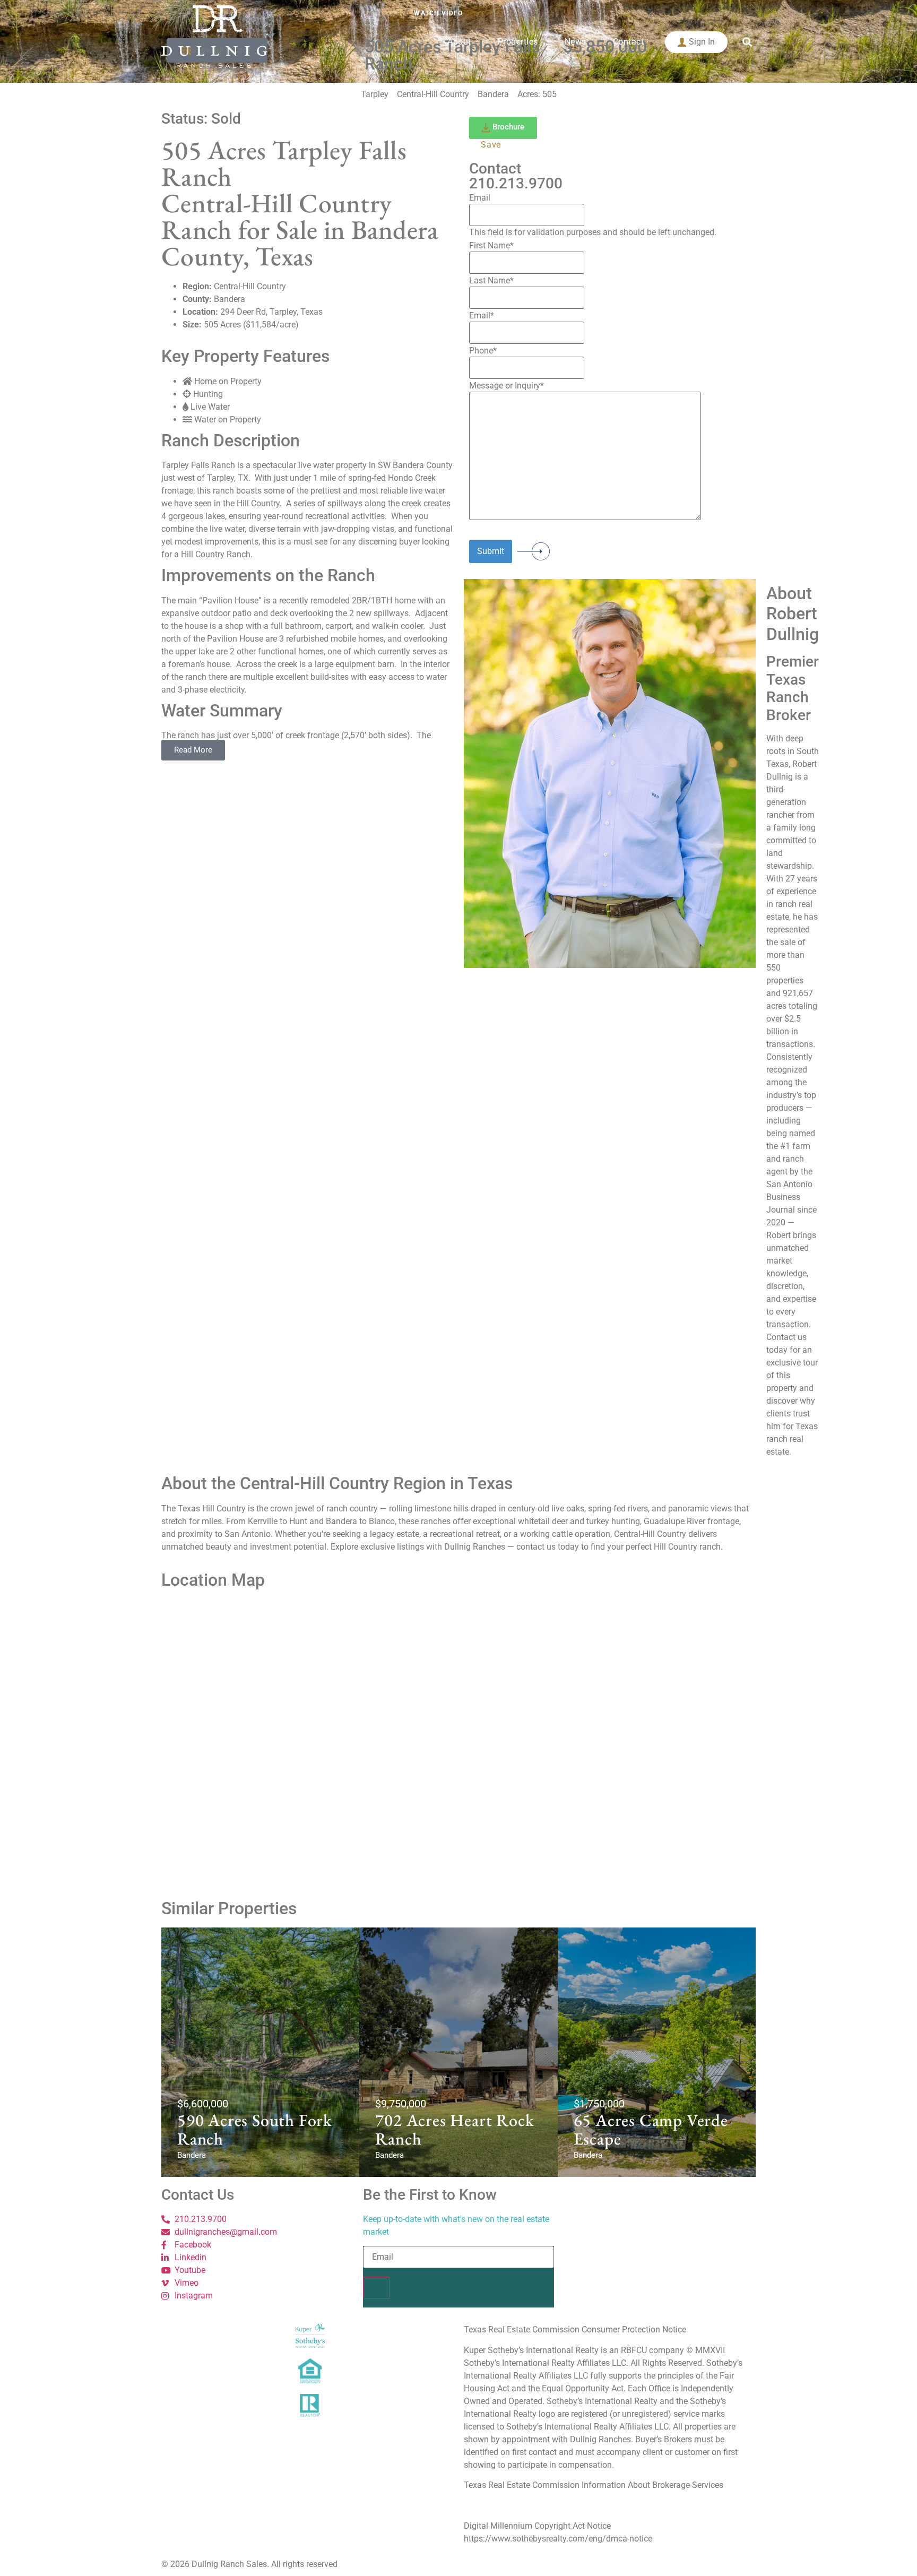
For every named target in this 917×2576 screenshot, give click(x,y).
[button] (747, 42)
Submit (491, 551)
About (459, 42)
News (576, 42)
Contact (629, 42)
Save (491, 145)
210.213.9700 (516, 183)
